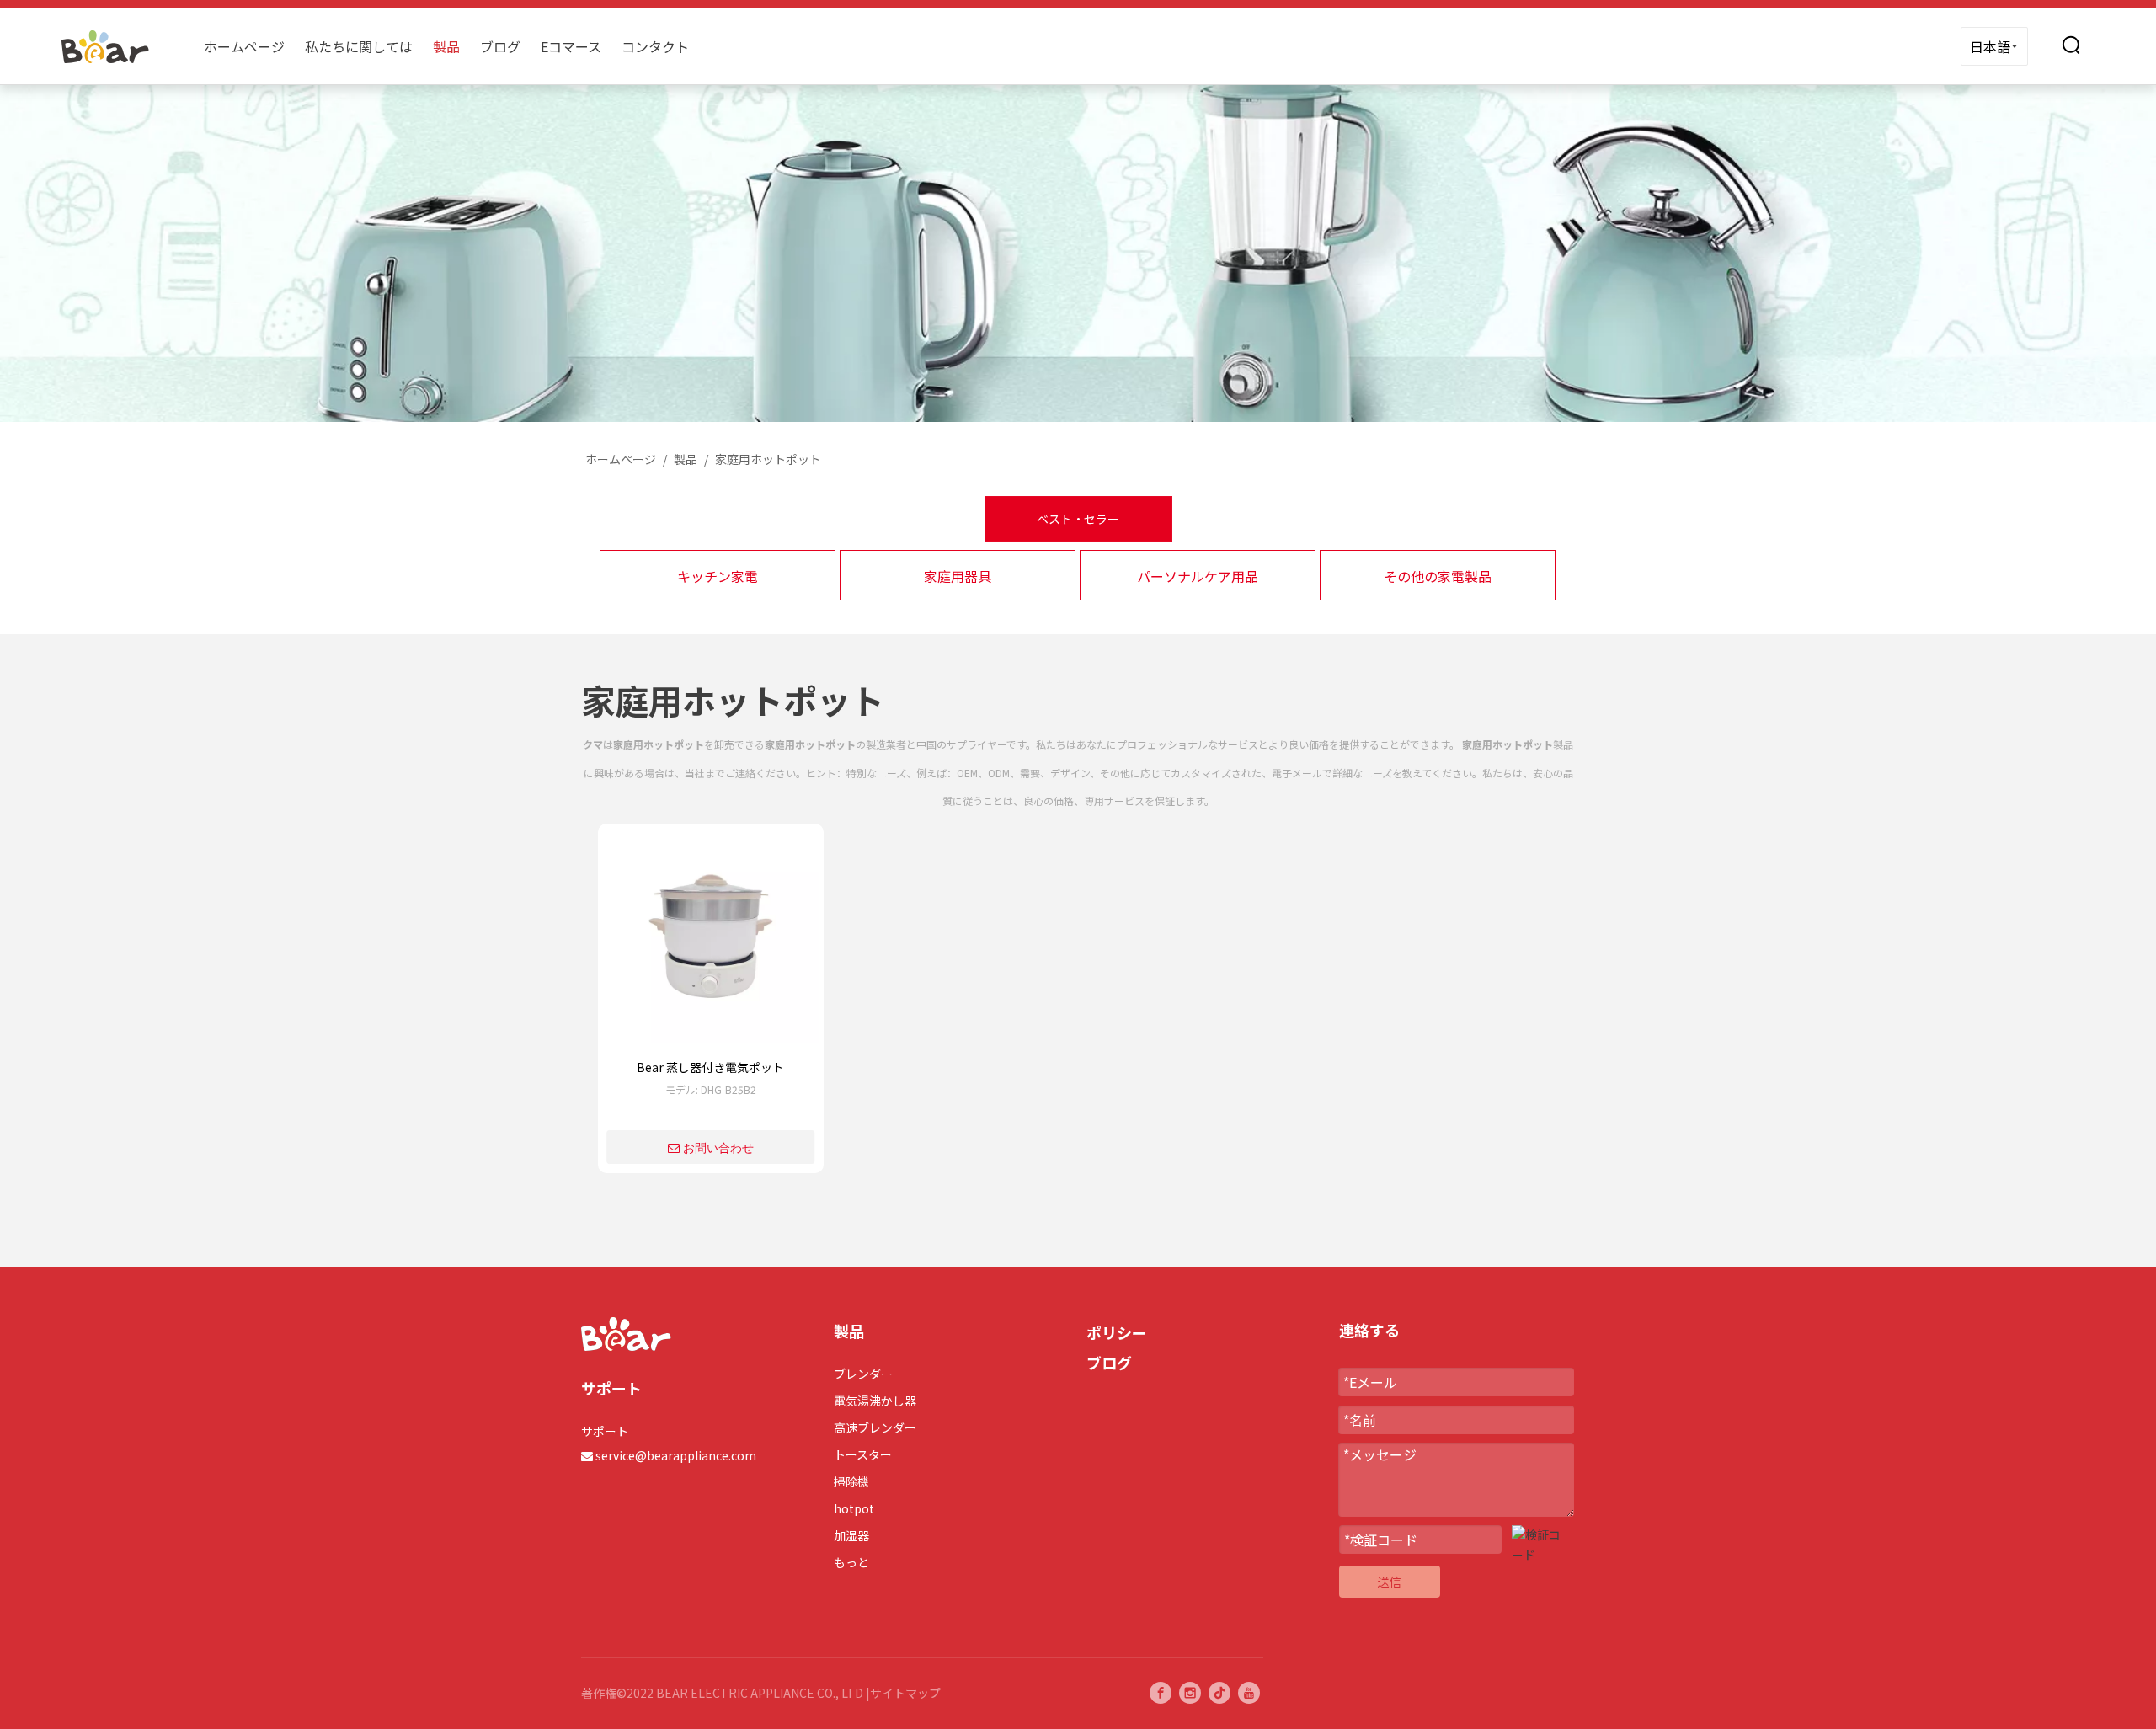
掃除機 (851, 1481)
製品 (446, 46)
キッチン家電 (718, 576)
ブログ (500, 46)
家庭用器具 (958, 576)
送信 (1390, 1582)
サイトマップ (905, 1693)
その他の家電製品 (1438, 576)
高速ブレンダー (875, 1427)
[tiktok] (1219, 1693)
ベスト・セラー (1078, 519)
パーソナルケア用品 (1198, 576)
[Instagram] (1190, 1693)
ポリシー (1117, 1332)
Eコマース (571, 46)
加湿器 (851, 1535)
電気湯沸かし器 (875, 1401)
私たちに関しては (359, 46)
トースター (863, 1454)
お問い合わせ (718, 1148)
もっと (851, 1562)
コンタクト (655, 46)
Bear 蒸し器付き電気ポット (710, 1067)
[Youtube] (1249, 1693)
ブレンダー (863, 1374)
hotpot (854, 1508)
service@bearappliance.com (676, 1455)
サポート (605, 1431)
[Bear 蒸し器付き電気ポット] (711, 942)
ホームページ (244, 46)
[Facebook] (1161, 1693)
